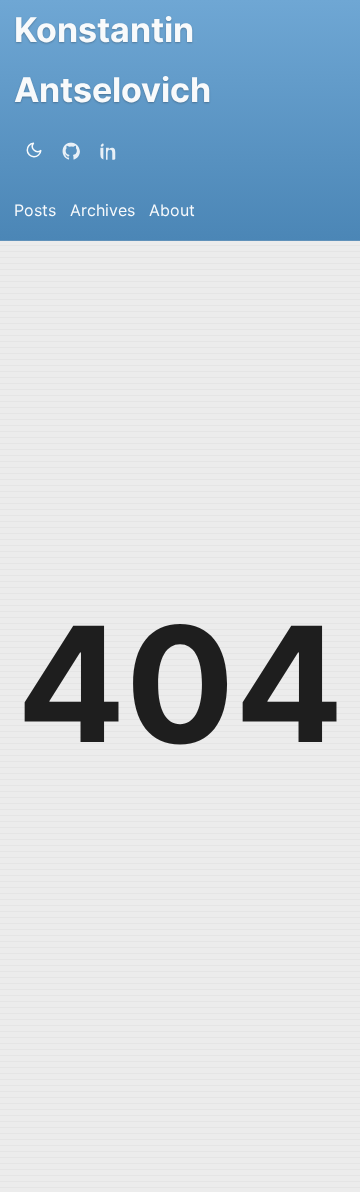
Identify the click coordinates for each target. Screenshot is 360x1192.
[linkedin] (113, 150)
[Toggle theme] (34, 150)
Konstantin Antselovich (112, 59)
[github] (75, 150)
